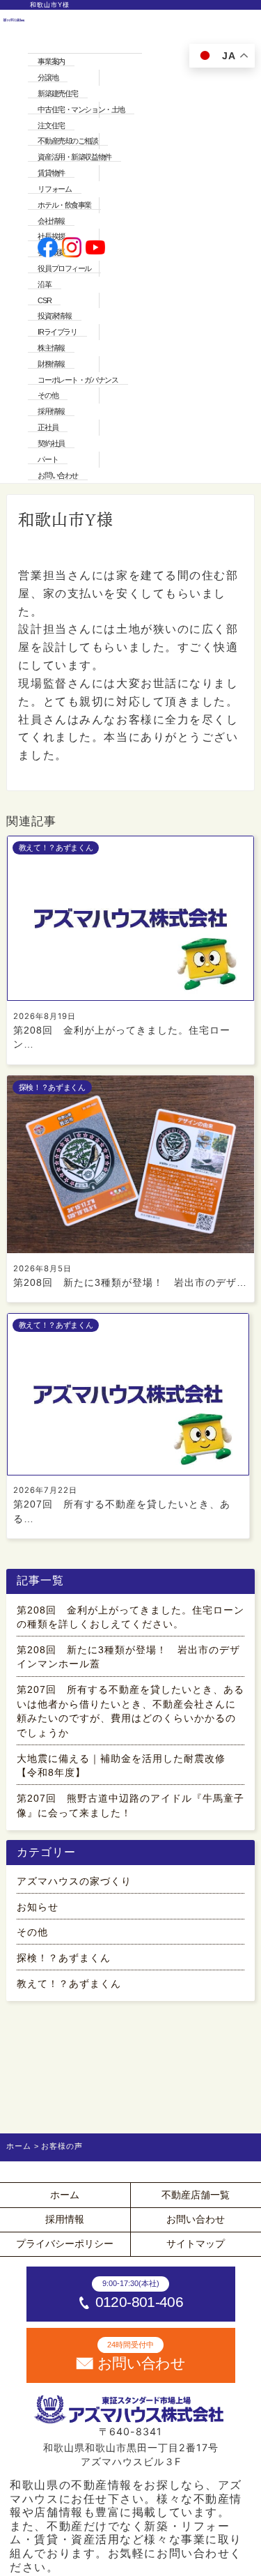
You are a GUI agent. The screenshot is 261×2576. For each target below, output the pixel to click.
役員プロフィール (64, 268)
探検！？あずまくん (64, 1958)
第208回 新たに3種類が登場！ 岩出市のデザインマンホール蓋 (128, 1657)
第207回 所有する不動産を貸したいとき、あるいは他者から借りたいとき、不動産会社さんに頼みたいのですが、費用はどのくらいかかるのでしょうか (130, 1711)
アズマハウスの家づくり (74, 1881)
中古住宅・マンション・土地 (81, 109)
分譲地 (48, 77)
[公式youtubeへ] (96, 249)
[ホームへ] (14, 248)
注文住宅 (51, 125)
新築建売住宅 (57, 93)
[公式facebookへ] (48, 249)
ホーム (65, 2195)
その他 (48, 395)
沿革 (44, 284)
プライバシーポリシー (65, 2244)
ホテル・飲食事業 (64, 205)
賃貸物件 (51, 173)
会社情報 (51, 221)
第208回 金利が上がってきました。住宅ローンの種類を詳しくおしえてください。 (130, 1617)
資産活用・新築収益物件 (74, 157)
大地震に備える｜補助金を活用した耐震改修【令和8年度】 (121, 1766)
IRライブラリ (57, 332)
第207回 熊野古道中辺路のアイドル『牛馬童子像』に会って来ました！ (130, 1806)
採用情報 (51, 411)
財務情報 (51, 364)
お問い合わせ (57, 475)
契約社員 (51, 443)
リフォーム (54, 189)
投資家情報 (54, 316)
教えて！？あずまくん (69, 1984)
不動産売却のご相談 (68, 141)
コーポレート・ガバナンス (78, 380)
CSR (44, 300)
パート (48, 459)
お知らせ (38, 1907)
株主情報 (51, 348)
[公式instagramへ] (72, 249)
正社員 (48, 427)
